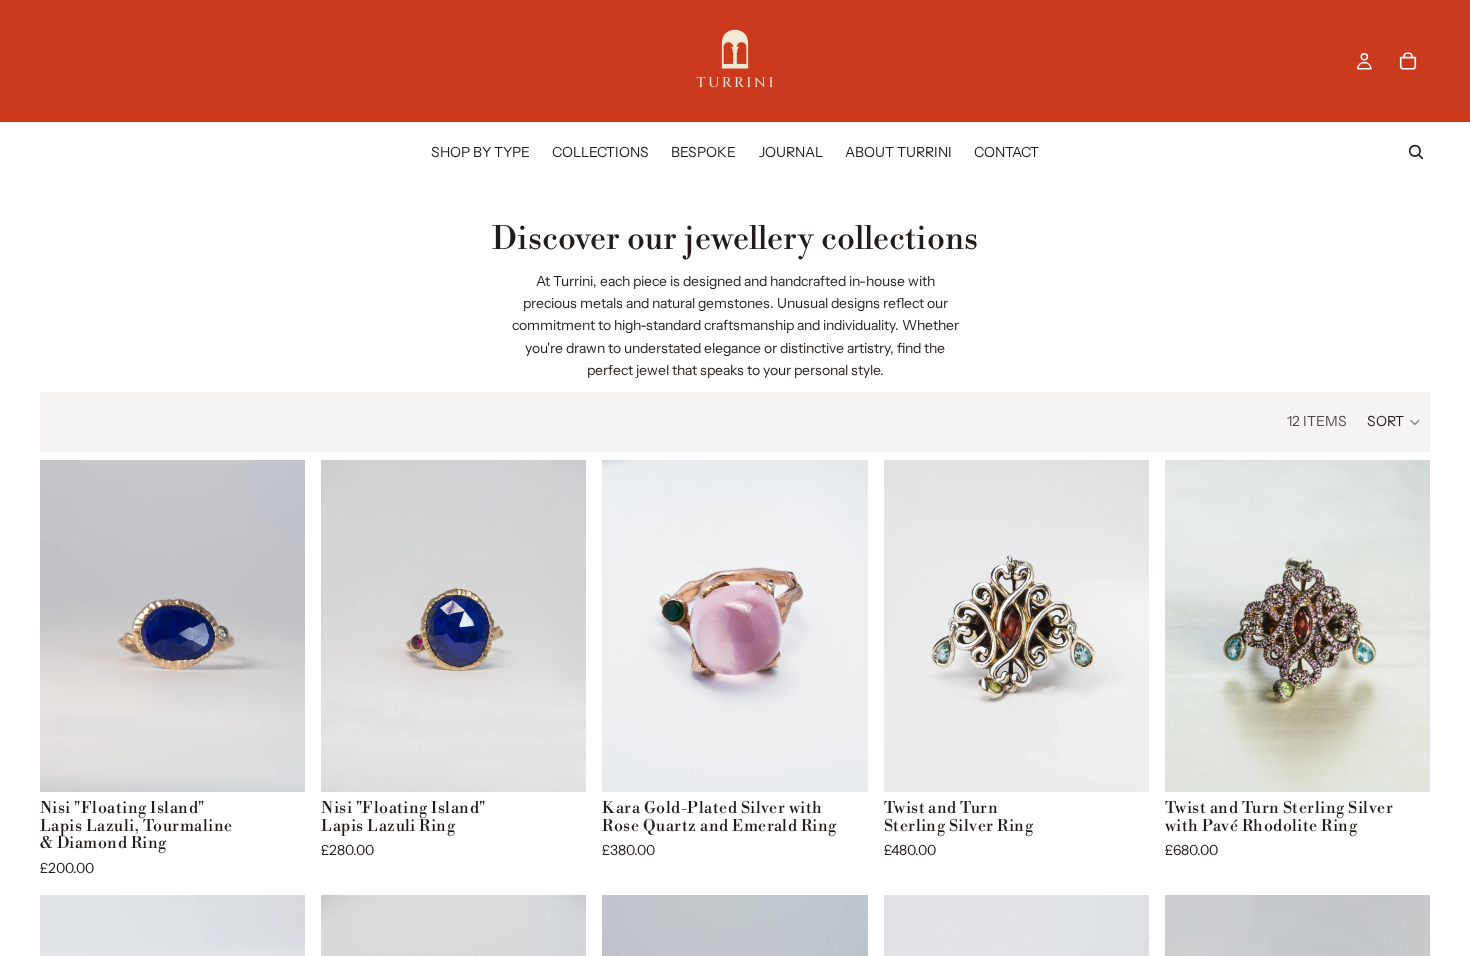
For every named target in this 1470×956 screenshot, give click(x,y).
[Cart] (1408, 61)
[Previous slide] (70, 626)
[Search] (1416, 152)
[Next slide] (275, 626)
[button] (1394, 422)
